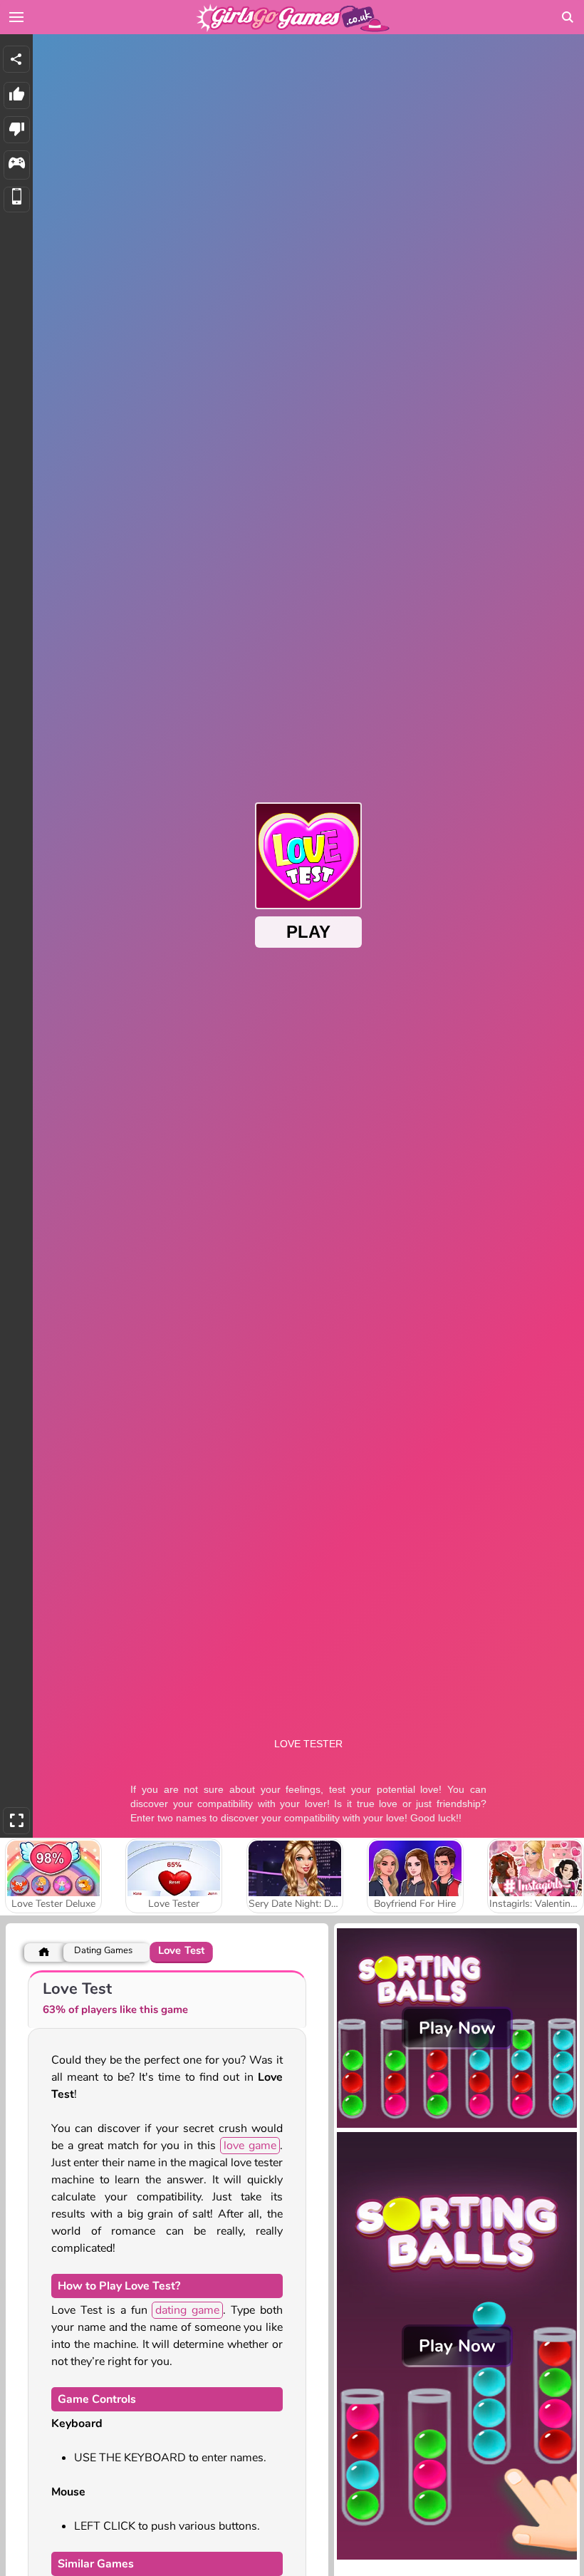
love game (250, 2146)
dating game (187, 2310)
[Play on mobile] (17, 200)
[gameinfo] (17, 165)
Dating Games (103, 1951)
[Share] (16, 59)
